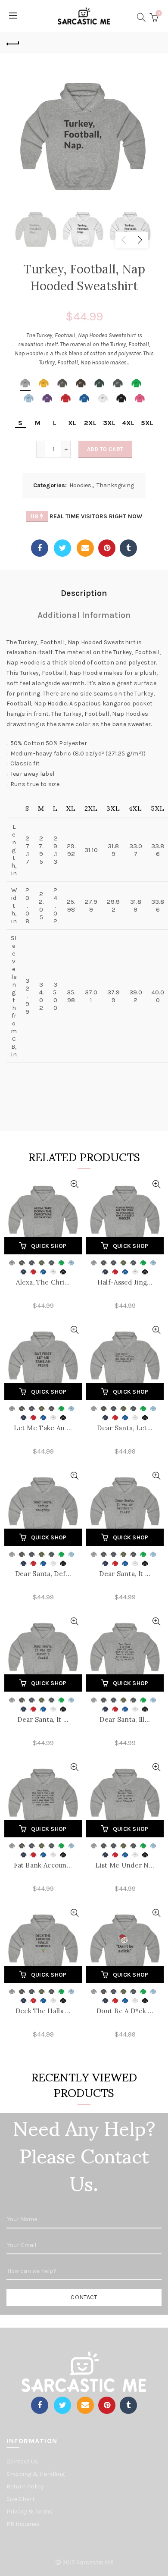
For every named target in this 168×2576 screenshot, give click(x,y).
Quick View (74, 1184)
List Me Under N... (125, 1865)
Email (85, 548)
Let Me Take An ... (43, 1428)
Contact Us (22, 2462)
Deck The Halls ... (43, 2011)
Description (84, 593)
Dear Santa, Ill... (125, 1719)
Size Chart (21, 2499)
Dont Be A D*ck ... (125, 2011)
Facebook (40, 548)
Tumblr (128, 548)
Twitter (62, 548)
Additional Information (84, 615)
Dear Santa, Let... (125, 1428)
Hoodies (80, 485)
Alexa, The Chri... (43, 1282)
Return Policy (25, 2487)
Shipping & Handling (36, 2474)
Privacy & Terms (30, 2512)
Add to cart (105, 449)
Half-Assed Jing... (125, 1282)
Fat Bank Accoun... (43, 1865)
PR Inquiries (23, 2524)
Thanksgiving (115, 485)
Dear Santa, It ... (125, 1574)
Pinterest (107, 548)
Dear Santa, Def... (43, 1574)
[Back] (13, 43)
